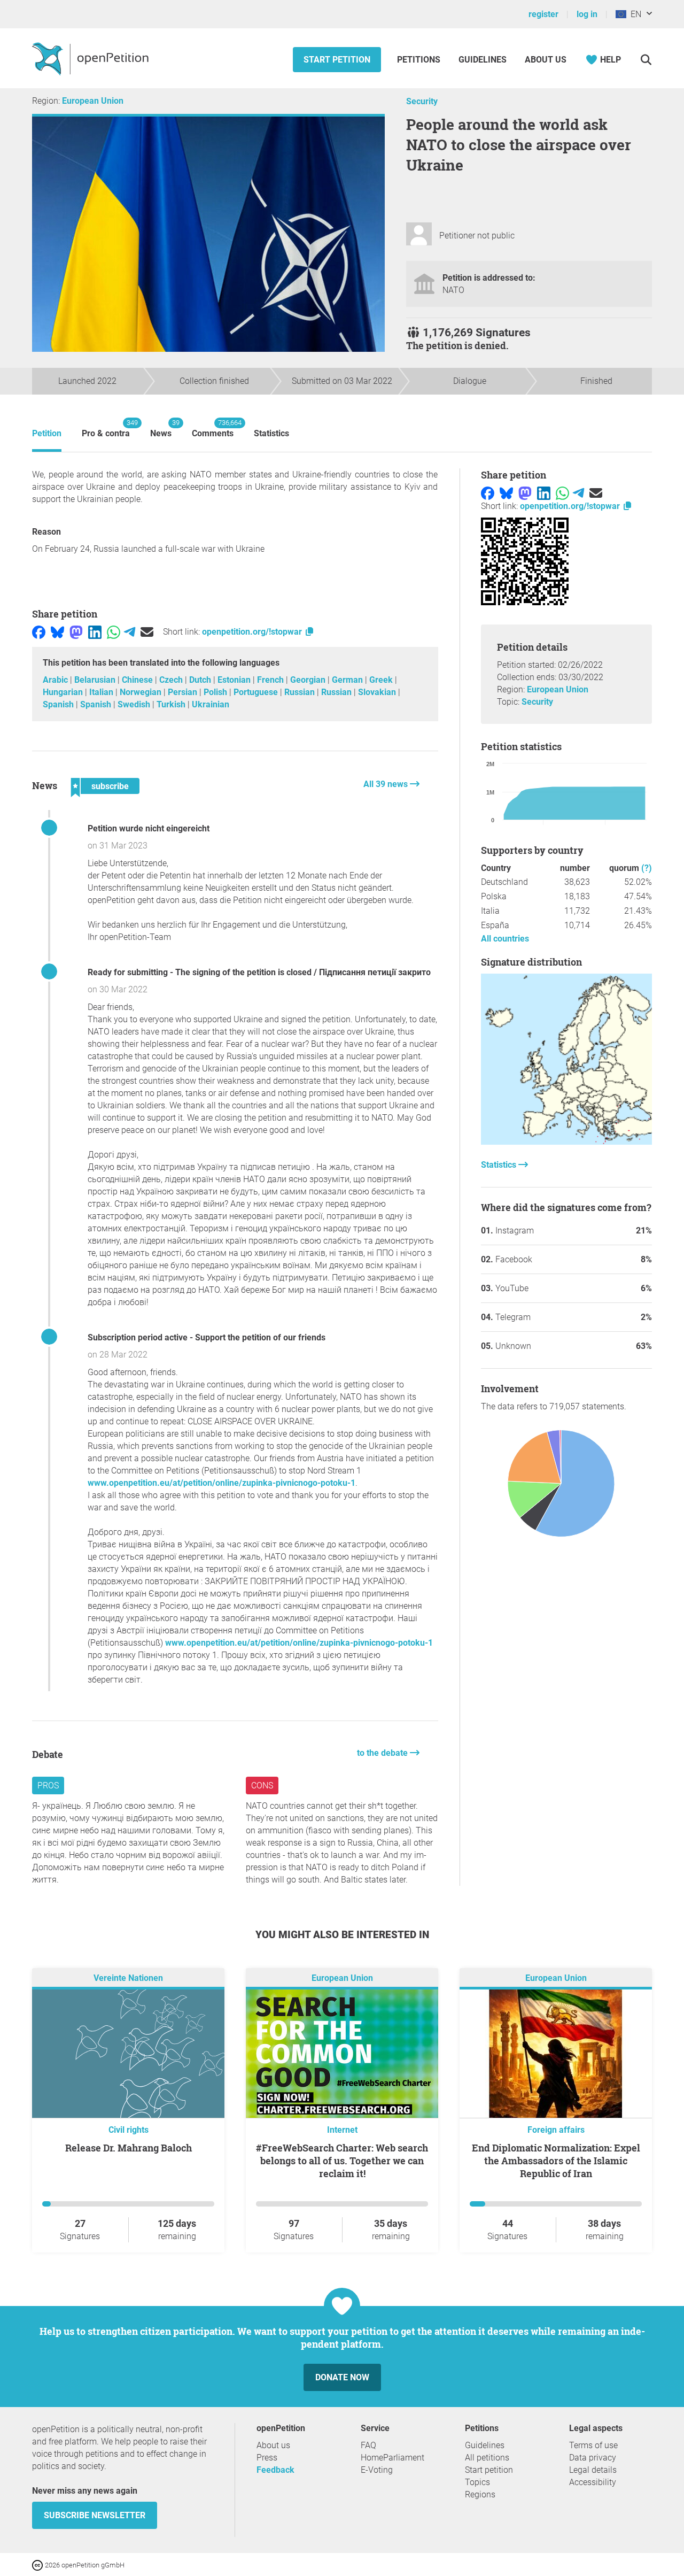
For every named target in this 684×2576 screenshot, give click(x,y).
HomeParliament (392, 2458)
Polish (216, 692)
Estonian (235, 680)
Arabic (56, 680)
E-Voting (377, 2470)
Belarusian (96, 680)
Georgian (309, 680)
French (271, 680)
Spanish (59, 704)
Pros (48, 1786)
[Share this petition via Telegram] (130, 632)
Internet (342, 2130)
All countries (505, 939)
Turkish (172, 704)
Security (422, 101)
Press (267, 2458)
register (543, 14)
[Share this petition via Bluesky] (57, 632)
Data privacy (593, 2458)
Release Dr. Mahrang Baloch (129, 2148)
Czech (172, 680)
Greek (382, 680)
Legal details (593, 2470)
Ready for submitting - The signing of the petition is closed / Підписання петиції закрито (259, 972)
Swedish (135, 704)
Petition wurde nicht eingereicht (149, 828)
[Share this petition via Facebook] (39, 632)
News (161, 429)
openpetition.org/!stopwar (253, 632)
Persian (184, 692)
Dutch (201, 680)
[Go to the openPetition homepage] (92, 58)
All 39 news (387, 784)
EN (634, 14)
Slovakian (378, 692)
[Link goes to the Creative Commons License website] (38, 2565)
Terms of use (593, 2445)
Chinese (138, 680)
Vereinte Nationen (128, 1979)
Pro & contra (106, 429)
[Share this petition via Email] (147, 632)
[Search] (646, 60)
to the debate (383, 1753)
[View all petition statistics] (566, 1142)
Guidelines (483, 60)
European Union (93, 101)
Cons (262, 1786)
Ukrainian (211, 704)
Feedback (275, 2470)
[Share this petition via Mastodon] (76, 632)
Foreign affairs (556, 2130)
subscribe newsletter (95, 2515)
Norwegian (142, 692)
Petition (47, 433)
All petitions (487, 2458)
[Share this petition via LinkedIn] (95, 632)
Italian (102, 692)
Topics (477, 2482)
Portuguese (257, 692)
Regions (480, 2494)
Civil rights (129, 2130)
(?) (647, 868)
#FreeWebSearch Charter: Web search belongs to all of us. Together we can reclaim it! (342, 2161)
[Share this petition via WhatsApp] (114, 632)
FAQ (368, 2445)
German (348, 680)
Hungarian (64, 692)
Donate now (342, 2377)
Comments (213, 429)
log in (587, 14)
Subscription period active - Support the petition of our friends (207, 1337)
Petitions (420, 60)
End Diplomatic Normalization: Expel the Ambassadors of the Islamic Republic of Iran (556, 2161)
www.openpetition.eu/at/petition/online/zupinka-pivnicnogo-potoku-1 (221, 1483)
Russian (301, 692)
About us (546, 60)
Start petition (337, 60)
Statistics (271, 433)
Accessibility (593, 2482)
